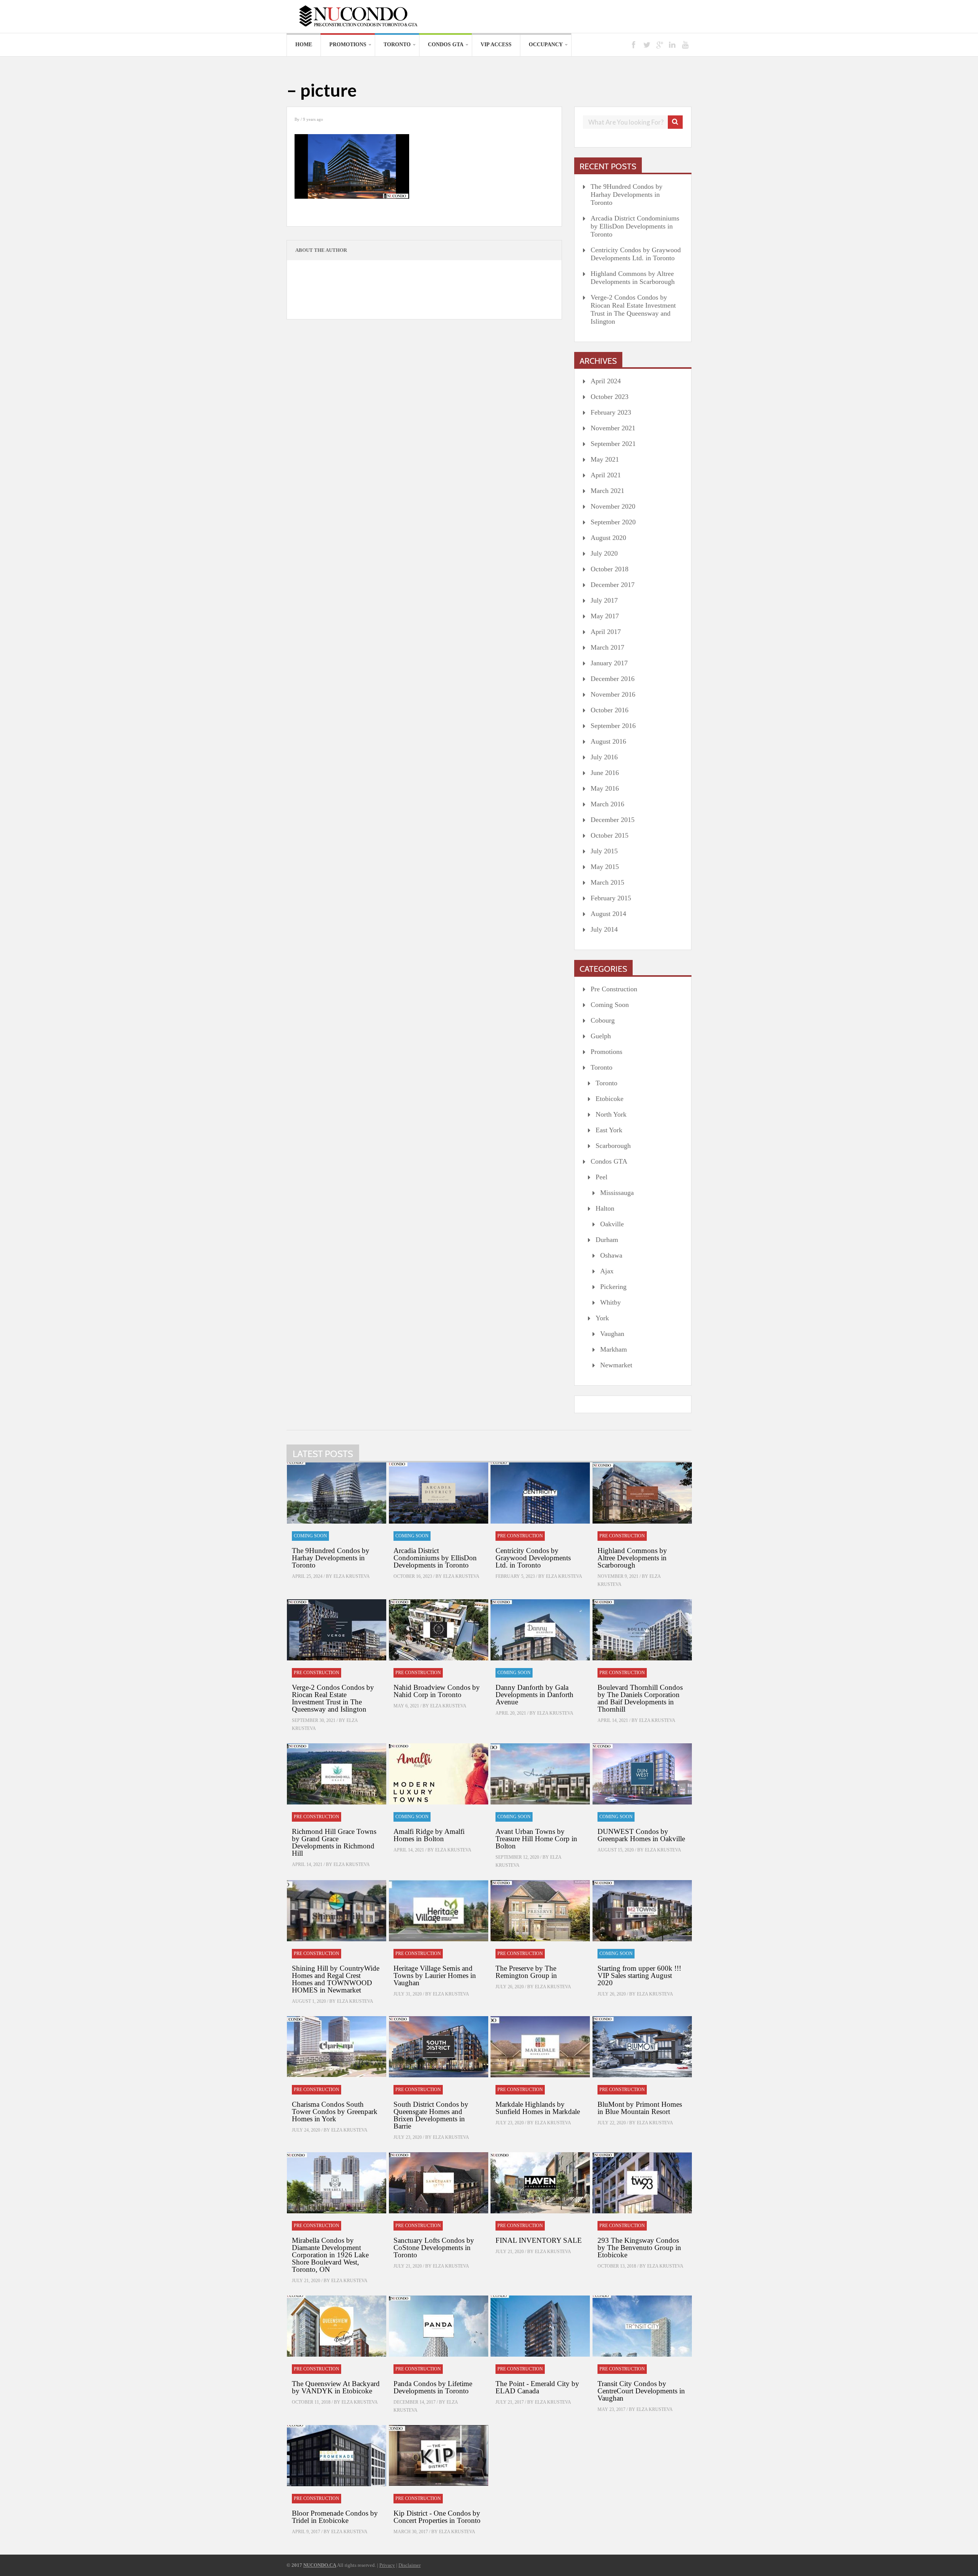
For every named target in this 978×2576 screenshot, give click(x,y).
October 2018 (610, 569)
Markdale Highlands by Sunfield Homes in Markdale (538, 2108)
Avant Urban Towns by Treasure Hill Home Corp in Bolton (536, 1839)
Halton (605, 1208)
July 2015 (604, 851)
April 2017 (606, 632)
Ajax (607, 1271)
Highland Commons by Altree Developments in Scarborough (633, 278)
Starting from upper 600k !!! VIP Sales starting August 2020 (639, 1975)
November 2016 (613, 694)
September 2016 (613, 726)
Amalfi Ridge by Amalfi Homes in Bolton (429, 1835)
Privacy (387, 2565)
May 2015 (605, 867)
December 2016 (613, 679)
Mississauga (617, 1193)
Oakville (612, 1224)
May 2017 (605, 616)
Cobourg (603, 1020)
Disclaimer (410, 2565)
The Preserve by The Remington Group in (526, 1972)
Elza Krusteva (352, 1576)
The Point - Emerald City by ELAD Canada (537, 2387)
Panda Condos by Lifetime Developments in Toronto (433, 2387)
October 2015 (610, 835)
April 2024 (606, 381)
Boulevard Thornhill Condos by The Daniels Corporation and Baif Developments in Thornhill (640, 1698)
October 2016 (610, 710)
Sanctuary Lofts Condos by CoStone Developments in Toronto (434, 2248)
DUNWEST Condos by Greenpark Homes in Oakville (641, 1835)
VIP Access (496, 45)
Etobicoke (610, 1099)
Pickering (613, 1287)
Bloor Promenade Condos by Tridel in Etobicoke (335, 2517)
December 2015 (613, 820)
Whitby (610, 1302)
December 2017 (613, 585)
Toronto (397, 45)
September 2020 (613, 522)
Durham (607, 1240)
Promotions (348, 45)
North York (611, 1114)
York (602, 1318)
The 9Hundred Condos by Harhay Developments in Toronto (627, 195)
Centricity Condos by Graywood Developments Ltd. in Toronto (636, 254)
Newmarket (616, 1365)
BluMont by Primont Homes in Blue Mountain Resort (640, 2108)
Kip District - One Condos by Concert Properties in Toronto (437, 2517)
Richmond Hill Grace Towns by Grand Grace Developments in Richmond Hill (334, 1842)
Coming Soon (610, 1005)
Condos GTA (446, 45)
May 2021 (605, 459)
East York (609, 1130)
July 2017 (604, 600)
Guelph (601, 1036)
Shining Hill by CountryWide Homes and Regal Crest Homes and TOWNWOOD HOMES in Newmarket (336, 1979)
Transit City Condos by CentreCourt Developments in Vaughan (641, 2391)
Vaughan (612, 1334)
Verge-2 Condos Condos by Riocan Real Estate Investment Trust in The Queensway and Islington (633, 309)
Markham (614, 1349)
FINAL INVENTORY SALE (539, 2240)
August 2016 (608, 741)
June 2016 (605, 773)
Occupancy (546, 45)
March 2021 (607, 491)
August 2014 (608, 914)
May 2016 (605, 788)
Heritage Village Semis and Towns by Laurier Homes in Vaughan (435, 1975)
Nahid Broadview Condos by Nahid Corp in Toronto (437, 1691)
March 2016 (607, 804)
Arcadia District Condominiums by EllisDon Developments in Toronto (635, 226)
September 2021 (613, 444)
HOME (304, 45)
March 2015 (607, 882)
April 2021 (606, 475)
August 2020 (608, 538)
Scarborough (613, 1146)
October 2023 (610, 397)
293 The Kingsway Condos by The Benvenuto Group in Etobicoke (639, 2248)
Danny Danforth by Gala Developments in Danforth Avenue (534, 1695)
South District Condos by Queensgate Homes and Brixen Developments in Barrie (431, 2115)
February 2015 (611, 898)
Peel (602, 1177)
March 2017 (607, 647)
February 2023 (611, 412)
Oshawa (611, 1255)
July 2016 (604, 757)
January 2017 (609, 663)
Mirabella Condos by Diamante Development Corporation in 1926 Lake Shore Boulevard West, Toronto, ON (330, 2255)
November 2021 (613, 428)
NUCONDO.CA (320, 2565)
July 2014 (604, 929)
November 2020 (613, 506)
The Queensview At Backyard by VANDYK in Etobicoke (336, 2387)
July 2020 (604, 553)
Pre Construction (614, 989)
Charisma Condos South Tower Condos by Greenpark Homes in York (335, 2112)
